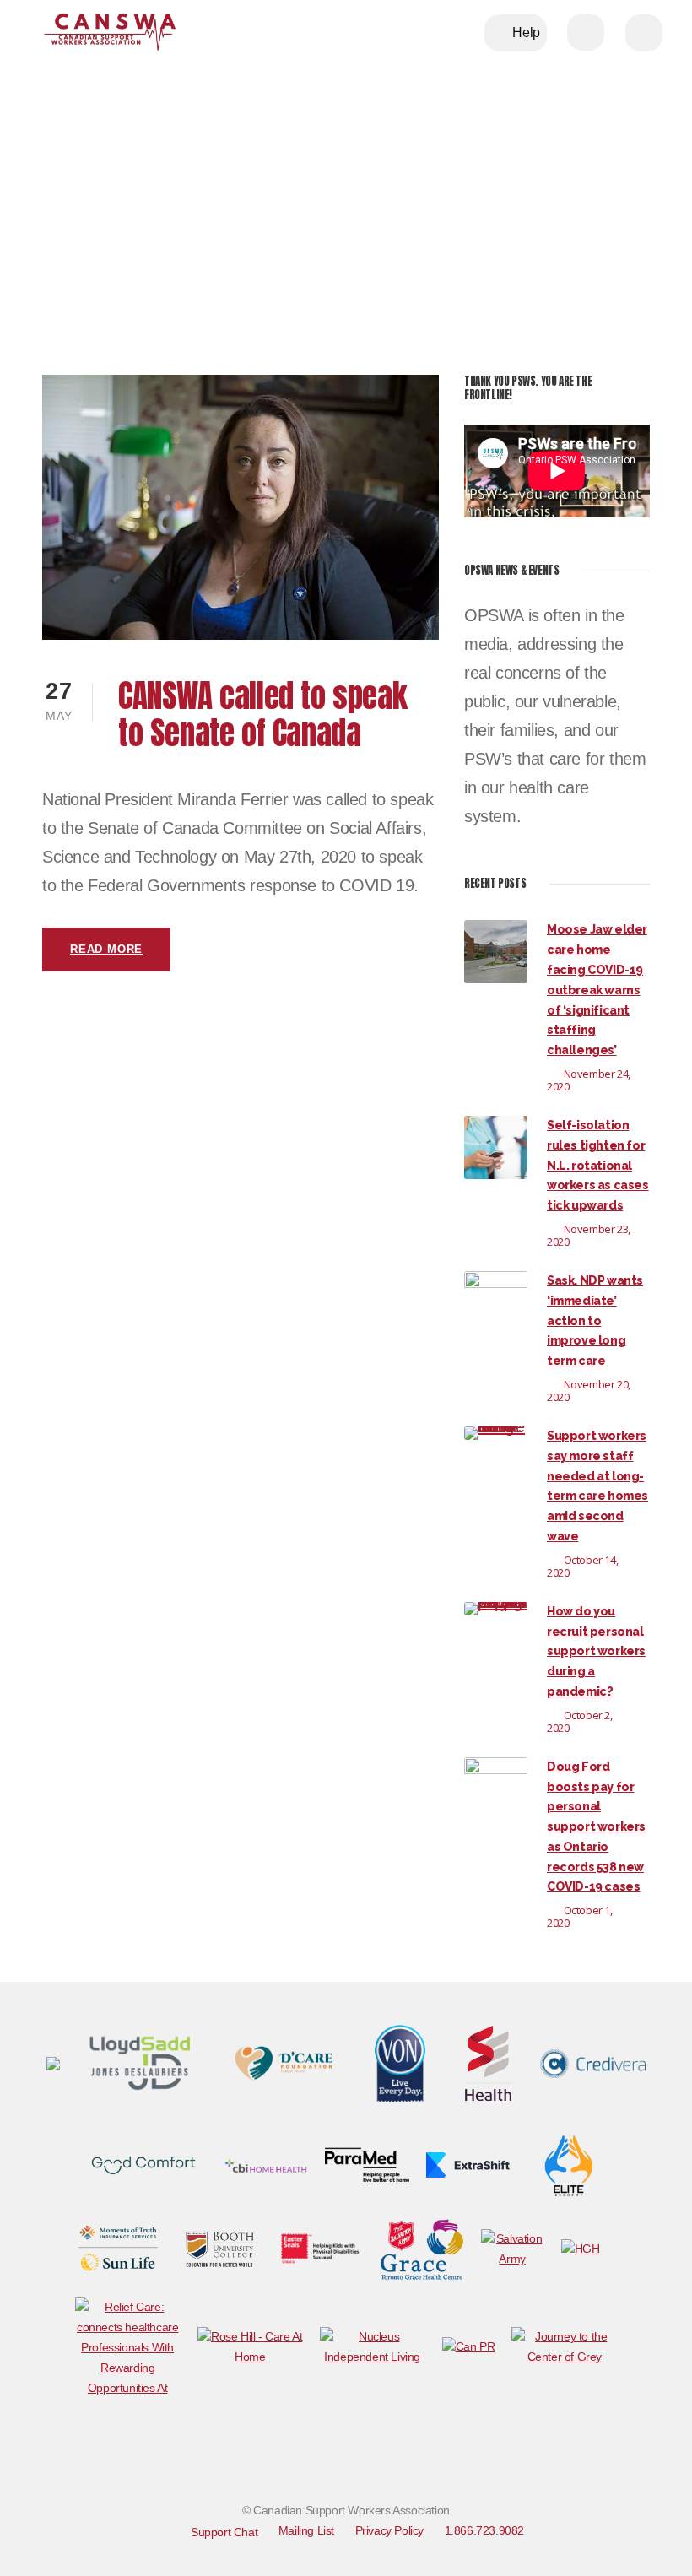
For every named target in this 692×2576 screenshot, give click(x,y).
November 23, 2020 (589, 1235)
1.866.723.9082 (484, 2530)
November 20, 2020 (589, 1391)
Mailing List (306, 2530)
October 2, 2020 (580, 1721)
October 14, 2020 (582, 1566)
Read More (106, 949)
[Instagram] (505, 2461)
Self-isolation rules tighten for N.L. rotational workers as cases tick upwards (598, 1165)
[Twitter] (437, 2461)
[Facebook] (370, 2461)
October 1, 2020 (580, 1916)
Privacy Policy (389, 2530)
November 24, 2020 (589, 1080)
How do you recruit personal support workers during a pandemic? (596, 1651)
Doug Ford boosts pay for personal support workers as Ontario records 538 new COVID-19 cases (596, 1827)
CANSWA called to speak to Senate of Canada (262, 714)
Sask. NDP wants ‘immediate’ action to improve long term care (595, 1320)
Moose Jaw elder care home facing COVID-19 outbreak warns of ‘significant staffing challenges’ (597, 990)
